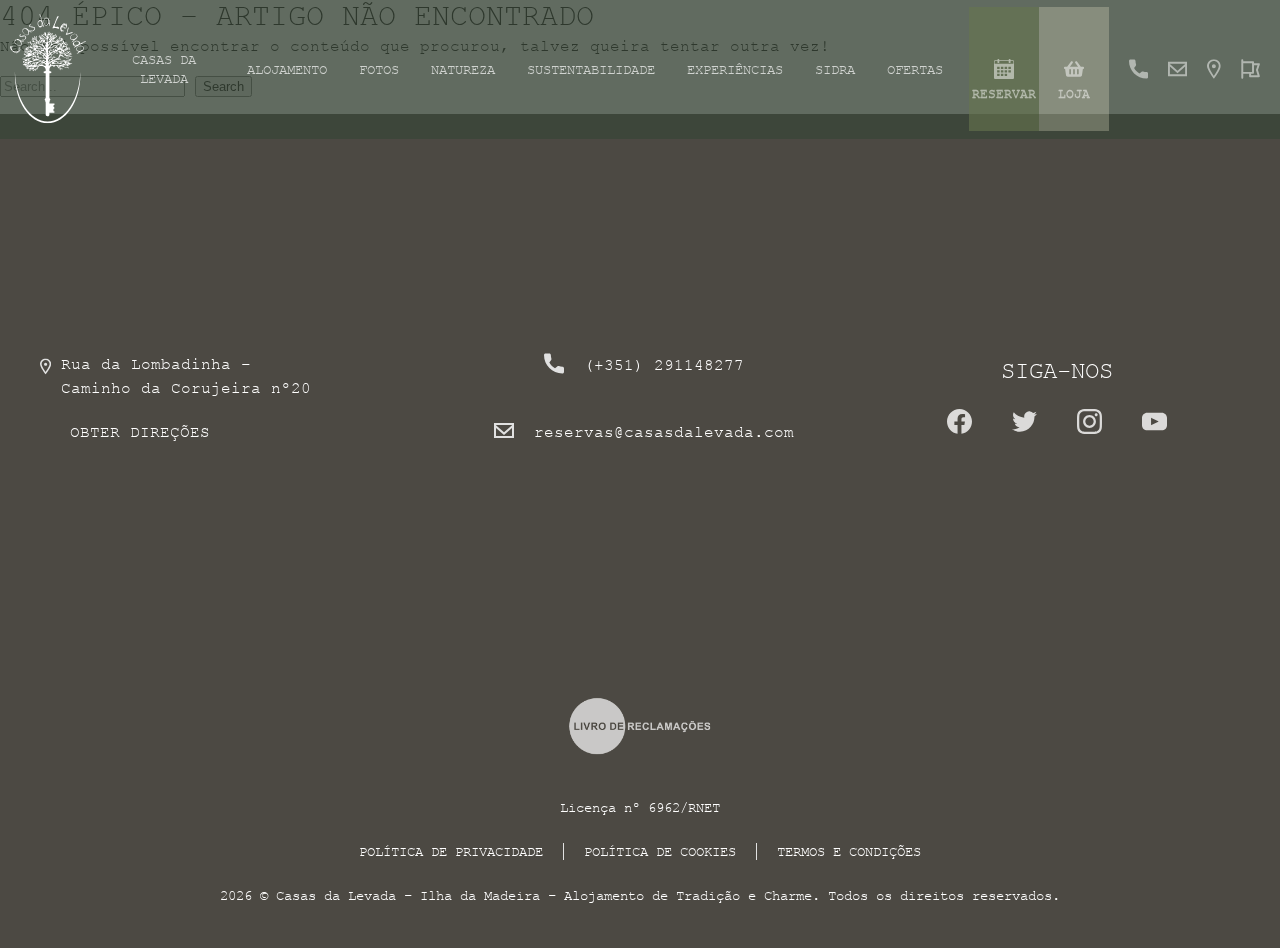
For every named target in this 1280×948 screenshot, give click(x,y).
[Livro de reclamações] (640, 726)
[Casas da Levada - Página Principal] (48, 69)
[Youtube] (1154, 429)
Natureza (463, 69)
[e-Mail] (1177, 69)
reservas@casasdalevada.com (664, 432)
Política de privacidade (451, 851)
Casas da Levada (164, 69)
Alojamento (287, 69)
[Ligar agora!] (1138, 69)
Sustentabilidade (591, 69)
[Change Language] (1250, 69)
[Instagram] (1089, 429)
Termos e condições (849, 851)
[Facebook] (959, 429)
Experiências (735, 69)
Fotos (379, 69)
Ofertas (915, 69)
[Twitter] (1024, 429)
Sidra (835, 69)
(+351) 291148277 (664, 365)
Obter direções (140, 432)
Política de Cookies (660, 851)
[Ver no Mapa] (1214, 69)
